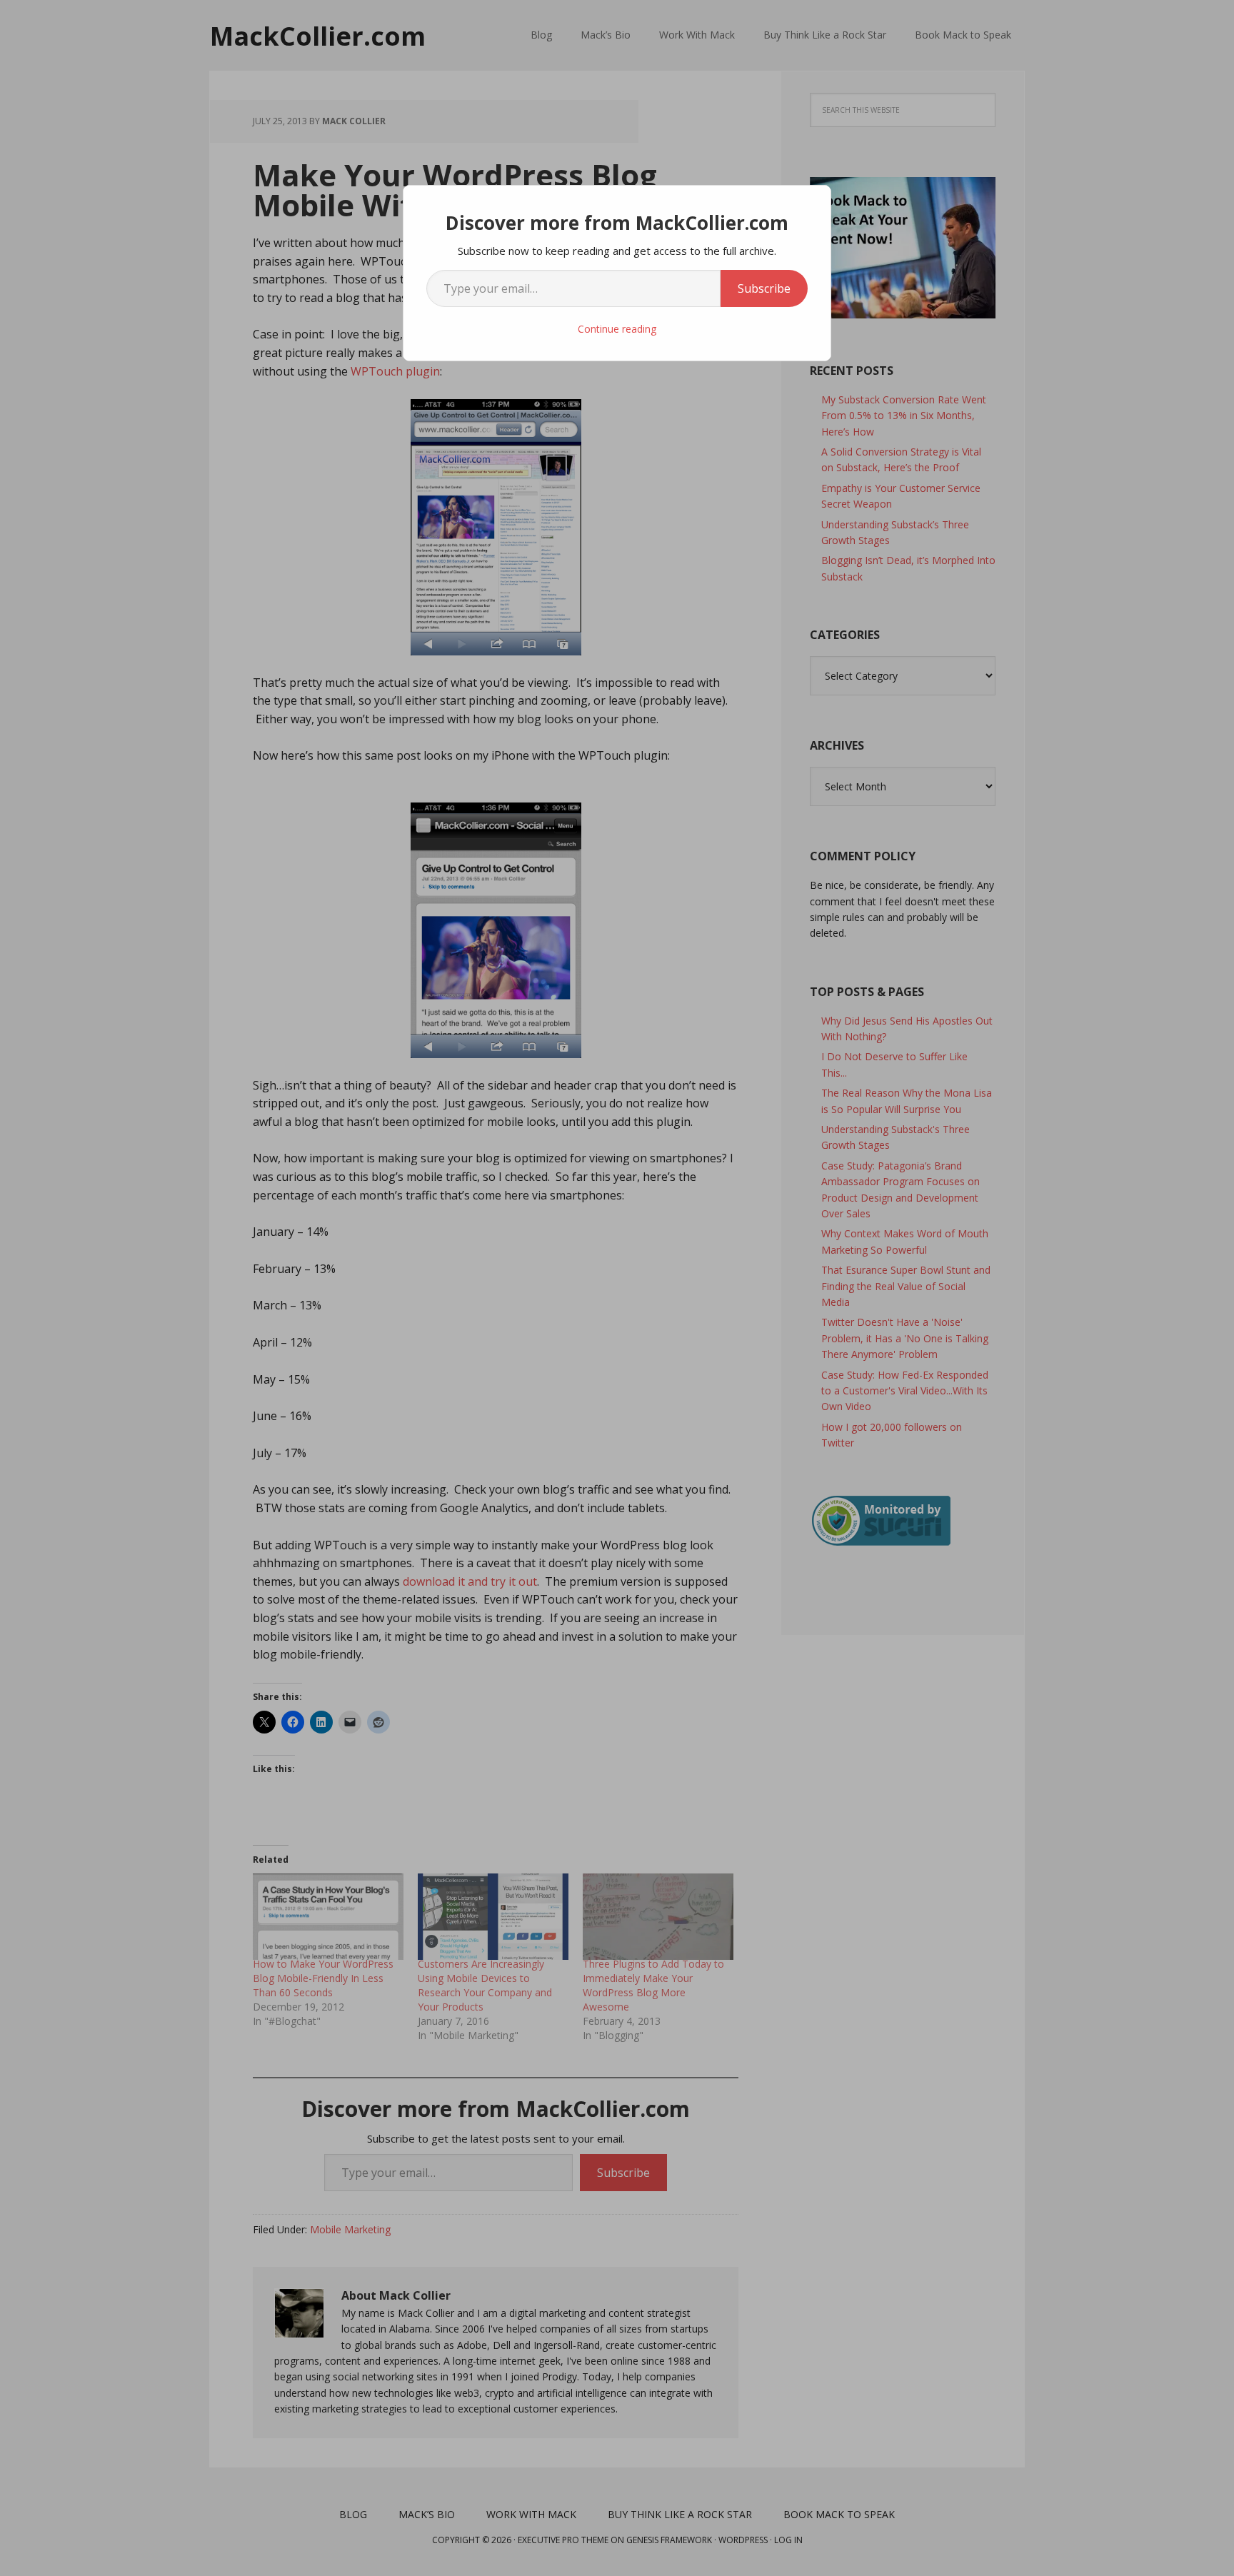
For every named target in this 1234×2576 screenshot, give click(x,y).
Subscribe (764, 288)
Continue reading (617, 329)
